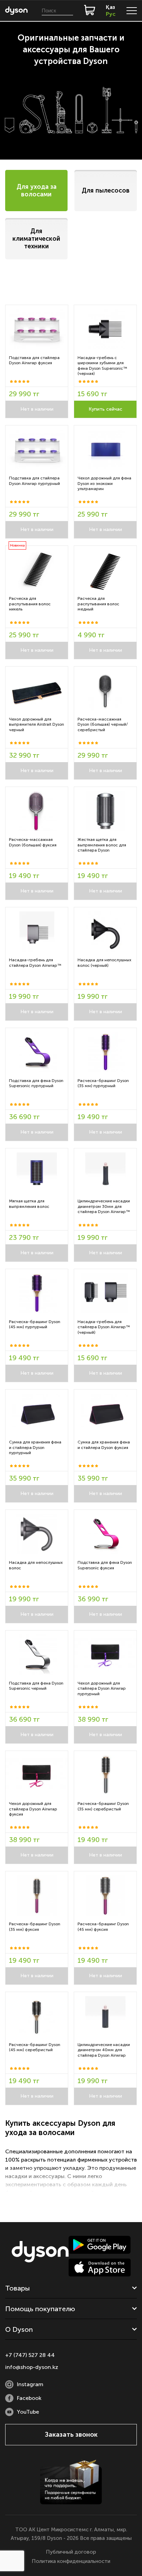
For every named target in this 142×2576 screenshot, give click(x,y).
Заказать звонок (71, 2434)
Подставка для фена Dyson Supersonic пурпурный (36, 1083)
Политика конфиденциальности (71, 2561)
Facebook (29, 2398)
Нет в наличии (37, 409)
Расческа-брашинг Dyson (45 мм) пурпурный (35, 1324)
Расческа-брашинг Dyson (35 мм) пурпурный (103, 1083)
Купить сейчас (105, 409)
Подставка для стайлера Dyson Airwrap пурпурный (34, 481)
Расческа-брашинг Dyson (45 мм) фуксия (103, 1927)
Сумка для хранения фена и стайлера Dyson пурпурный (35, 1447)
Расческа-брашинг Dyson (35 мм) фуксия (35, 1927)
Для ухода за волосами (37, 191)
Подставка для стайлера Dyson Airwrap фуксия (34, 360)
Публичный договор (71, 2552)
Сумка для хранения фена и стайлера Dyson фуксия (104, 1445)
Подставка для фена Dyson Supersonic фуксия (105, 1565)
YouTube (28, 2412)
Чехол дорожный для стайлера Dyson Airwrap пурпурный (102, 1689)
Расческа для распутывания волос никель (30, 604)
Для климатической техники (36, 239)
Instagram (30, 2384)
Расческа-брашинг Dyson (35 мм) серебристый (103, 1806)
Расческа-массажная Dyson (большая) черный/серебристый (103, 724)
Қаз (110, 7)
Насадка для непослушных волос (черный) (104, 963)
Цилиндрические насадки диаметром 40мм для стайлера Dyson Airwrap (104, 2050)
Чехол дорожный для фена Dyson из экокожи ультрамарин (104, 483)
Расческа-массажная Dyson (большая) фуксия (33, 842)
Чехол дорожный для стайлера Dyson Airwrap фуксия (33, 1809)
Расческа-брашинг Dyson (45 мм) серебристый (35, 2047)
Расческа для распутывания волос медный (98, 604)
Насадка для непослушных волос (36, 1565)
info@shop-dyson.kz (32, 2367)
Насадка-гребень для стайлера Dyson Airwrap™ (35, 963)
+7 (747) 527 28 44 (30, 2355)
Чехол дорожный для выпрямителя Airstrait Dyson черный (37, 724)
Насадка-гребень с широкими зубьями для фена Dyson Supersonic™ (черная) (102, 366)
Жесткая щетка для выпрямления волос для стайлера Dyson (102, 845)
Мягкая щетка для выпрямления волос (29, 1204)
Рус (111, 14)
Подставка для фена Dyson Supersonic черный (36, 1686)
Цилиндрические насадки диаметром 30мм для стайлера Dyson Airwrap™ (104, 1206)
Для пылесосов (106, 191)
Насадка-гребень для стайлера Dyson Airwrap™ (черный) (104, 1327)
